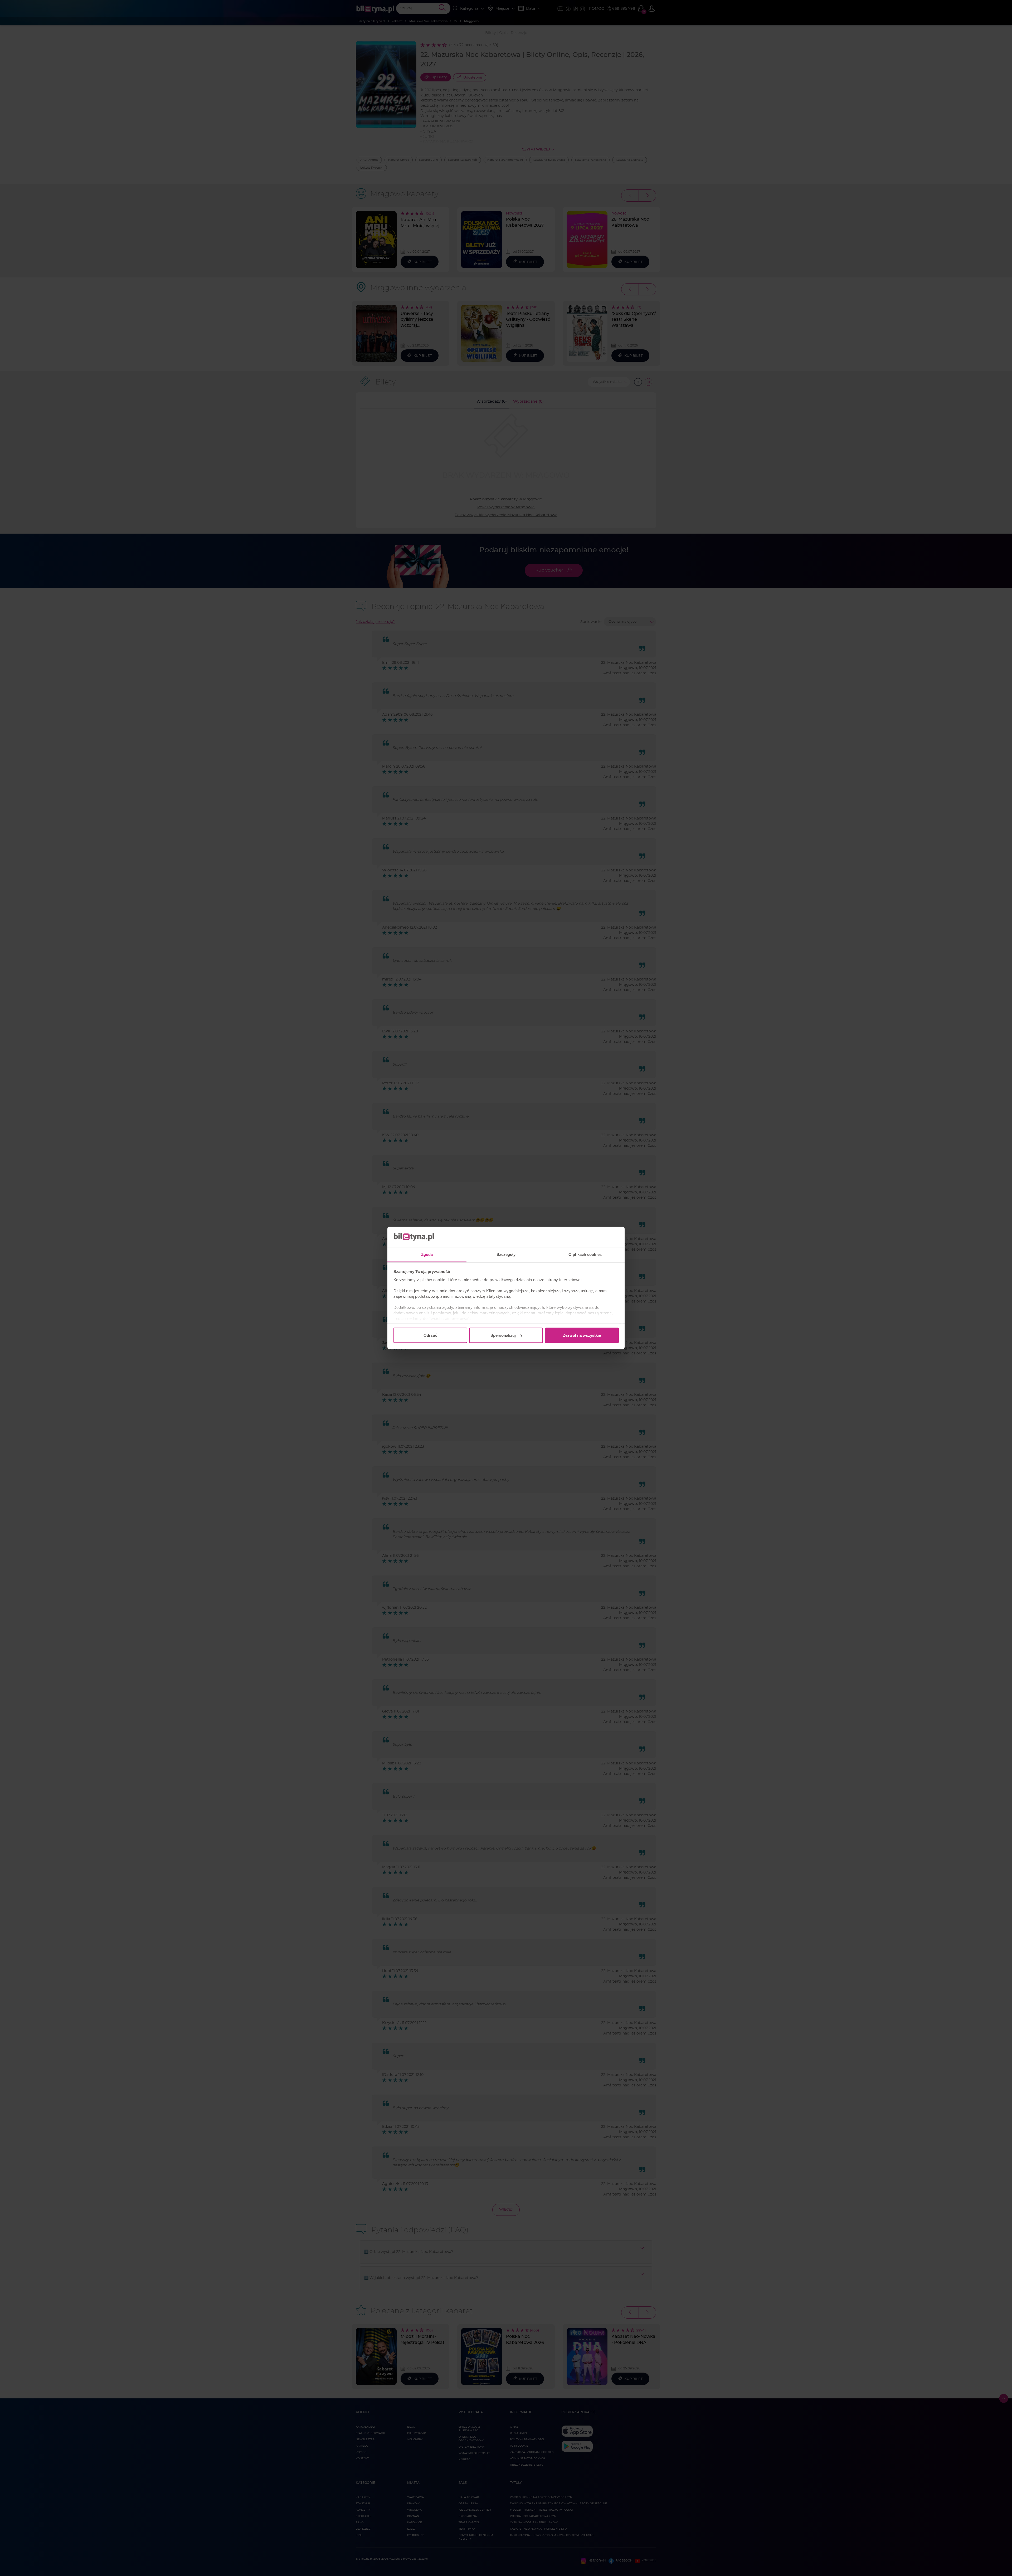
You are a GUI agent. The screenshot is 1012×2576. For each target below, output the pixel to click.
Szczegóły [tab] (506, 1254)
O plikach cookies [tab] (585, 1254)
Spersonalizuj (503, 1335)
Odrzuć (430, 1335)
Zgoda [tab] (427, 1254)
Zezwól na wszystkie (582, 1335)
